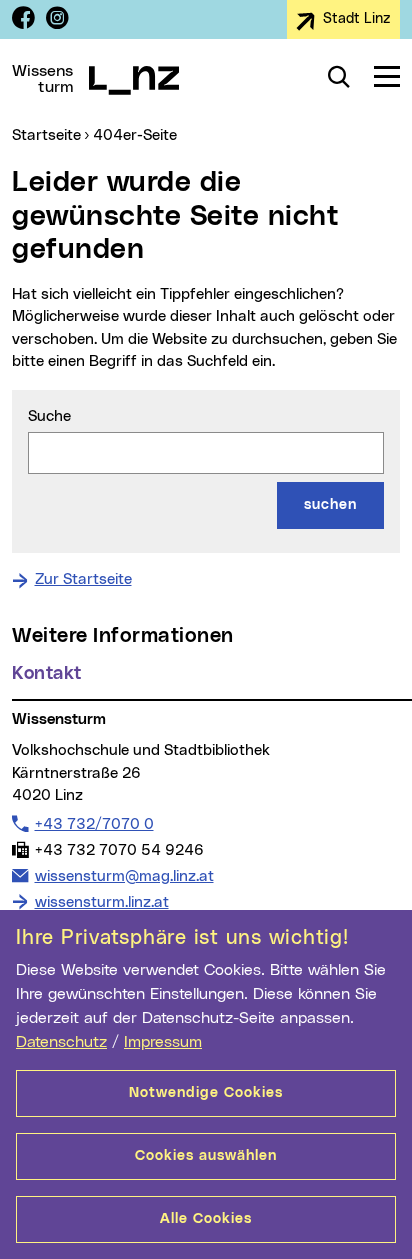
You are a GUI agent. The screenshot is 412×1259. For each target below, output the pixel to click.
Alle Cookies (206, 1219)
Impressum (163, 1042)
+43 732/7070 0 (94, 824)
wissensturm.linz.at (102, 902)
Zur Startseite (83, 579)
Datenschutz (61, 1042)
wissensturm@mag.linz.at (124, 876)
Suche (49, 416)
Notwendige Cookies (206, 1093)
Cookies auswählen (206, 1156)
